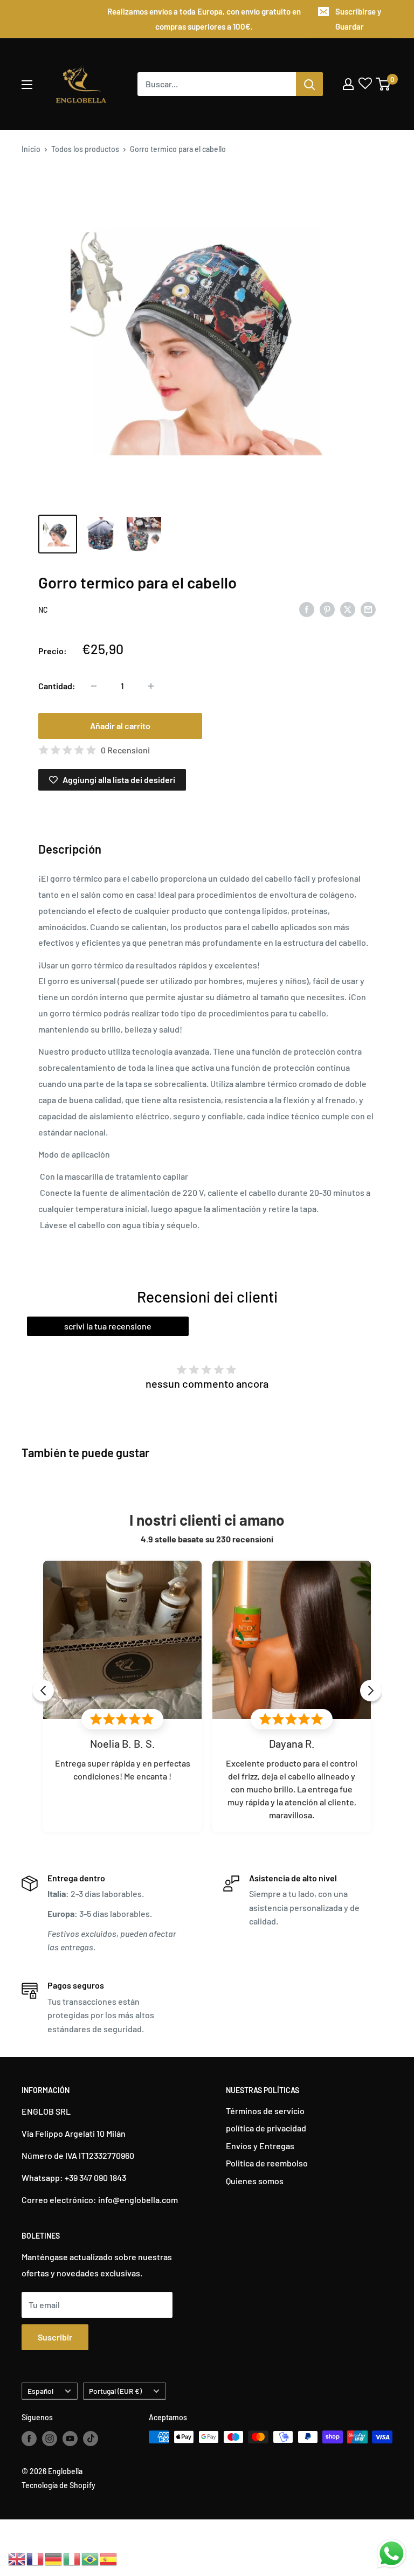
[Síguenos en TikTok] (91, 2438)
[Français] (36, 2558)
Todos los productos (85, 149)
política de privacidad (266, 2128)
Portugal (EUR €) (115, 2391)
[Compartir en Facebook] (307, 609)
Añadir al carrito (120, 726)
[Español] (109, 2558)
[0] (384, 84)
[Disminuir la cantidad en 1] (94, 686)
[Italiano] (72, 2558)
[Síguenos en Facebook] (29, 2438)
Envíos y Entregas (260, 2146)
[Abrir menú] (27, 85)
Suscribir (55, 2337)
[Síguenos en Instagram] (50, 2438)
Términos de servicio (265, 2111)
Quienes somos (255, 2181)
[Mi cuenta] (348, 84)
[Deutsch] (54, 2558)
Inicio (31, 149)
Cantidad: (57, 686)
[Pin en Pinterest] (327, 609)
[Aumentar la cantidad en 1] (151, 686)
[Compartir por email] (368, 609)
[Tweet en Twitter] (348, 609)
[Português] (91, 2558)
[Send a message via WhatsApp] (392, 2554)
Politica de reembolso (267, 2163)
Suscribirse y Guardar (358, 19)
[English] (17, 2558)
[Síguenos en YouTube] (70, 2438)
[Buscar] (309, 84)
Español (40, 2391)
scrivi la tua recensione (108, 1326)
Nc (43, 610)
